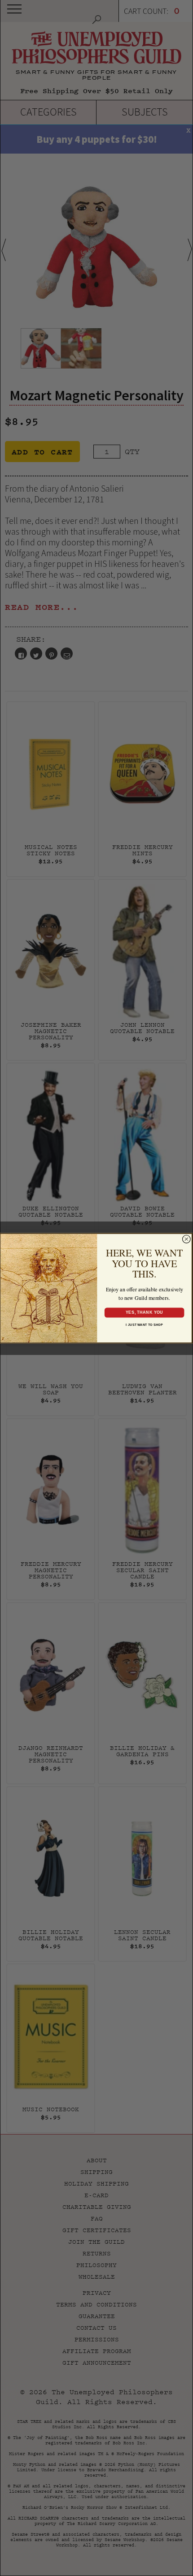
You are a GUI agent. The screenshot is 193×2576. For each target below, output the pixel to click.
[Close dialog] (186, 1239)
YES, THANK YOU (144, 1312)
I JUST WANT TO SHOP (144, 1325)
